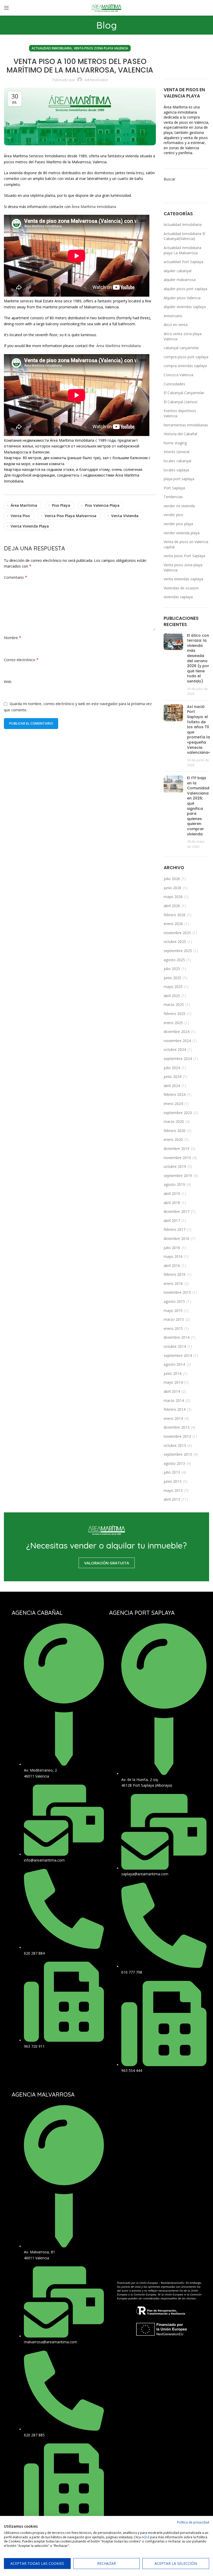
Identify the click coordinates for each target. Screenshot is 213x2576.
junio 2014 (172, 1373)
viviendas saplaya (178, 597)
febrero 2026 (175, 915)
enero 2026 (173, 924)
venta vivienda (125, 516)
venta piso (20, 516)
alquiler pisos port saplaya (185, 289)
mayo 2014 (173, 1382)
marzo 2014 (174, 1400)
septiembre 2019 (178, 1176)
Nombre (13, 638)
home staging (175, 443)
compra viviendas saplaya (185, 366)
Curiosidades (174, 384)
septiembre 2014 (178, 1355)
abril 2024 (172, 1086)
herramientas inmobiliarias (186, 425)
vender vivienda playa (182, 533)
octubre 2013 (175, 1445)
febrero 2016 (175, 1274)
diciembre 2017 (177, 1211)
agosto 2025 (174, 960)
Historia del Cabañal (180, 434)
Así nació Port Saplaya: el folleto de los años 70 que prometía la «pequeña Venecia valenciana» (198, 730)
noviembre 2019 (177, 1158)
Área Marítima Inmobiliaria (118, 346)
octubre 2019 (175, 1166)
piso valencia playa (102, 505)
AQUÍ (145, 2537)
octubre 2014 (175, 1346)
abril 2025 (172, 996)
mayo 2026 (173, 897)
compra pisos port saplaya (186, 357)
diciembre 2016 (177, 1238)
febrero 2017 (175, 1229)
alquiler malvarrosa (180, 280)
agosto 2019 (174, 1184)
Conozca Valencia (178, 375)
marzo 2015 (174, 1319)
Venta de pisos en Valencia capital (186, 544)
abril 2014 (172, 1391)
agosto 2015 (174, 1301)
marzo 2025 (174, 1004)
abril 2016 (172, 1266)
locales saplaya (176, 470)
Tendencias (173, 497)
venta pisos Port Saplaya (184, 556)
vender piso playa (178, 524)
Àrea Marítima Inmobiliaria (93, 207)
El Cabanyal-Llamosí (181, 402)
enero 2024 (173, 1104)
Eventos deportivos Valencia (180, 413)
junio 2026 (172, 888)
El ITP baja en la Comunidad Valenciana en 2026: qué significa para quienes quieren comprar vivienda (198, 806)
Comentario (16, 577)
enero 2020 (173, 1139)
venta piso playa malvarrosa (71, 516)
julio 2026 (172, 879)
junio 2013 (172, 1481)
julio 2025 (172, 969)
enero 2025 (173, 1023)
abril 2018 (172, 1203)
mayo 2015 (173, 1310)
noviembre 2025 (177, 933)
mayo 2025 (173, 987)
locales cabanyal (177, 461)
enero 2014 (173, 1418)
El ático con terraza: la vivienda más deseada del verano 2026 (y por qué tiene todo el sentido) (198, 658)
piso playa (61, 505)
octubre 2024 (175, 1049)
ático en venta (176, 325)
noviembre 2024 (177, 1041)
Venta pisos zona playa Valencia (101, 48)
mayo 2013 (173, 1490)
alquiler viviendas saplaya (185, 307)
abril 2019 (172, 1193)
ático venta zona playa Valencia (183, 336)
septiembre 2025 (178, 951)
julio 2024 (172, 1068)
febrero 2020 (175, 1131)
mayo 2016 (173, 1256)
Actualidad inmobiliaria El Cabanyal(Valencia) (184, 236)
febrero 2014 (175, 1409)
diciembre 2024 (177, 1032)
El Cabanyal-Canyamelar (184, 393)
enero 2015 (173, 1328)
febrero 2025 (175, 1014)
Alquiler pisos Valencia (182, 298)
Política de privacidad (193, 2522)
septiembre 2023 (178, 1113)
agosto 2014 (174, 1364)
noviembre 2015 (177, 1292)
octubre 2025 (175, 942)
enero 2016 (173, 1283)
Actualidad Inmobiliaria (52, 48)
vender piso (173, 515)
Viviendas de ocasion (181, 588)
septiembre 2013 (178, 1454)
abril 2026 (172, 906)
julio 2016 (172, 1248)
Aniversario (173, 316)
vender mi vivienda (179, 506)
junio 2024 (172, 1076)
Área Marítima (24, 505)
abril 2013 (172, 1499)
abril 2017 (172, 1221)
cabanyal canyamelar (181, 348)
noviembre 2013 (177, 1436)
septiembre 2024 (178, 1059)
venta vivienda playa (30, 526)
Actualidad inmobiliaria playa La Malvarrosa (182, 250)
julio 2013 (172, 1472)
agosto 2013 (174, 1463)
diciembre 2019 (177, 1149)
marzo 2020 (174, 1121)
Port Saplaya (174, 488)
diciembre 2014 (177, 1337)
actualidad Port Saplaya (183, 262)
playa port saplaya (179, 479)
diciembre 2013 (177, 1427)
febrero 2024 (175, 1094)
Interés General (177, 452)
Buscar (169, 179)
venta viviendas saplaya (183, 579)
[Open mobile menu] (6, 8)
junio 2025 (172, 978)
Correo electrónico (21, 660)
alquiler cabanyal (178, 271)
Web (8, 682)
